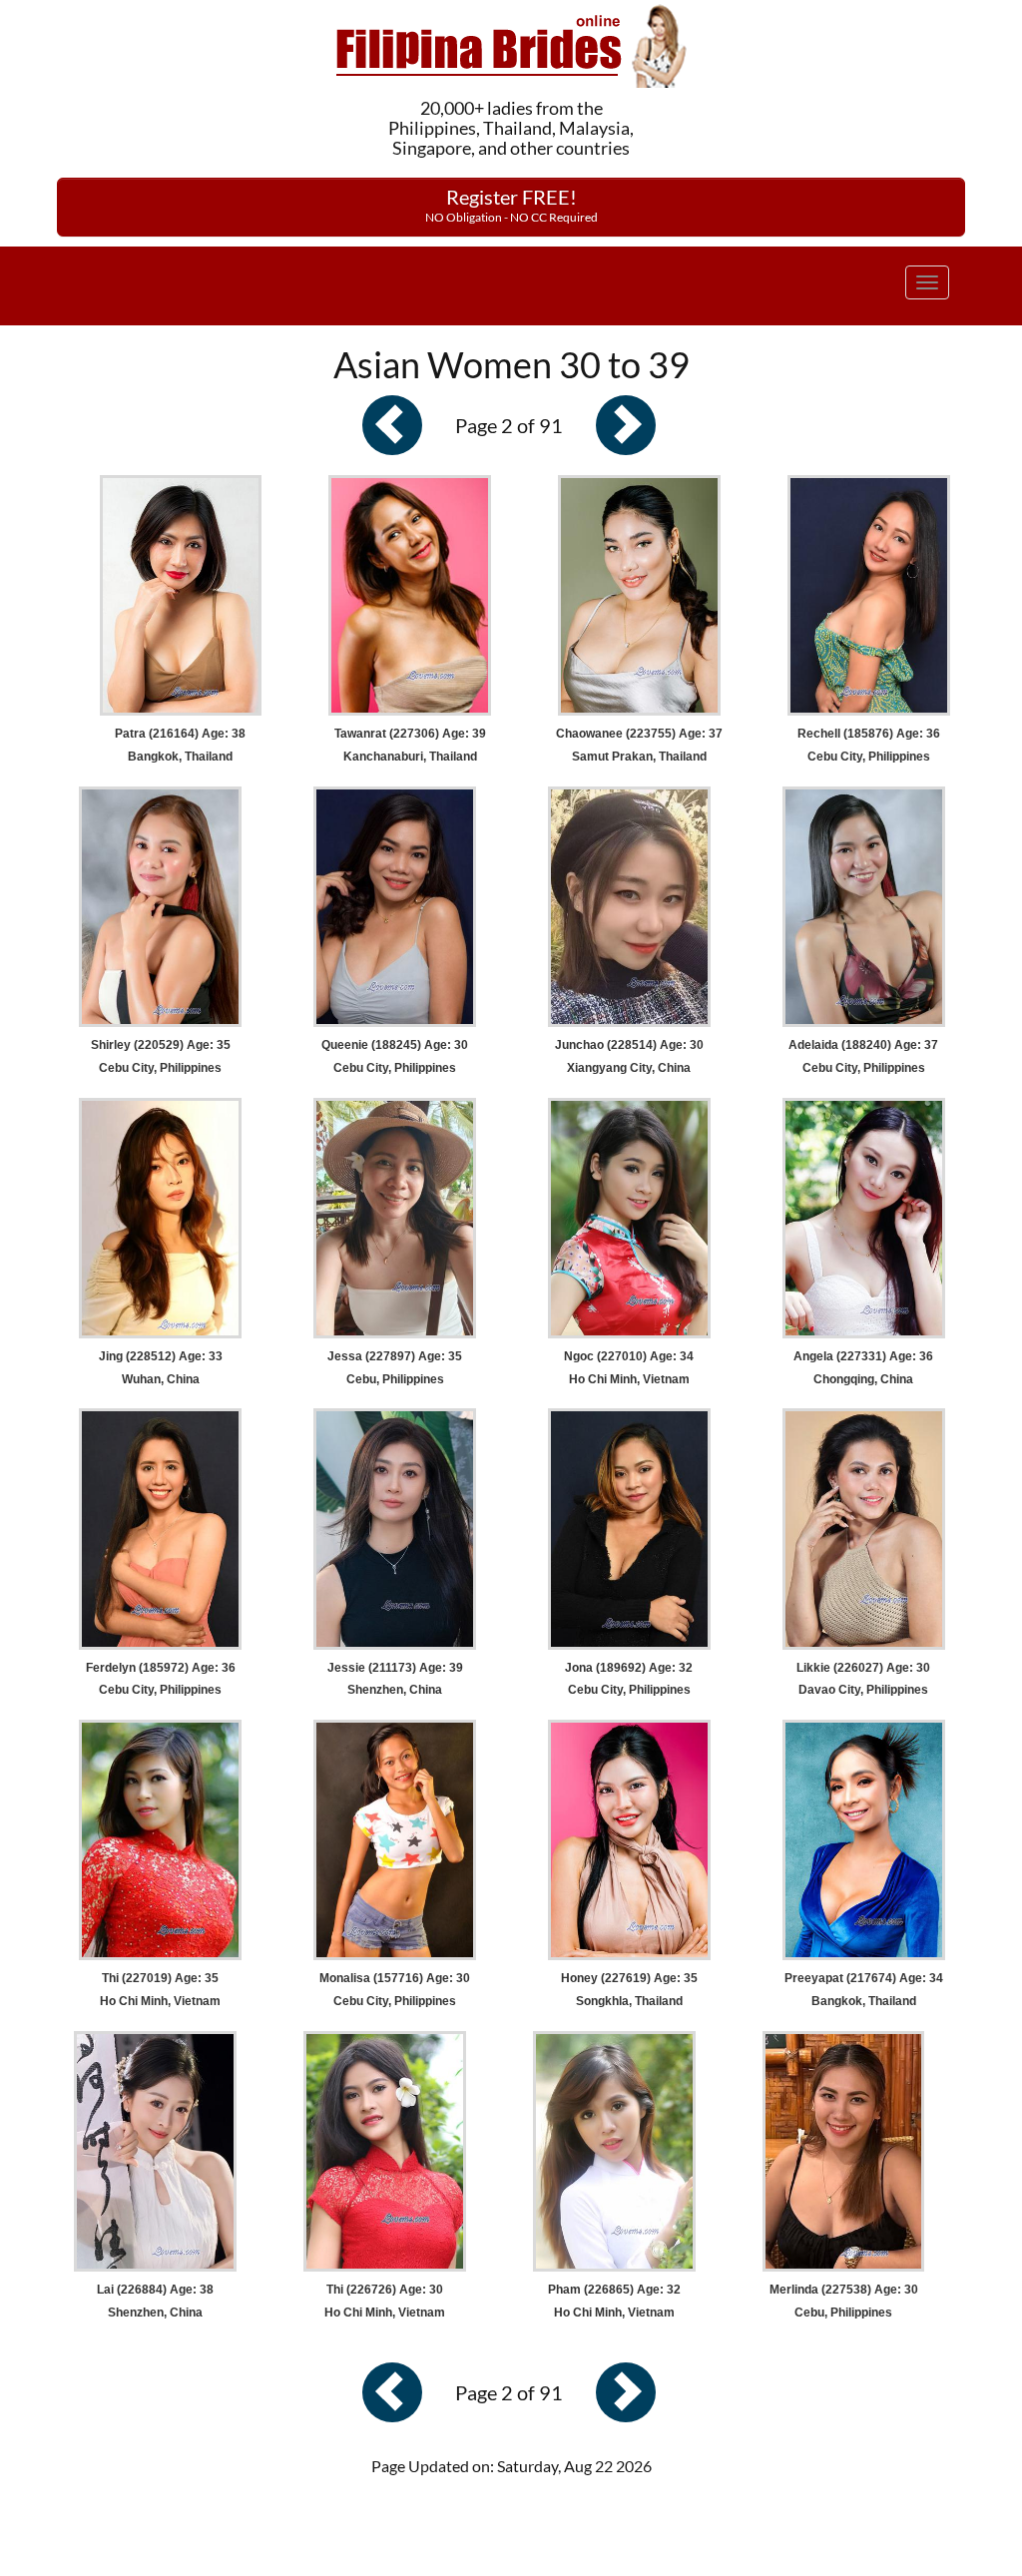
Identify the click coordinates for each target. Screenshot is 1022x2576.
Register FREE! (511, 205)
